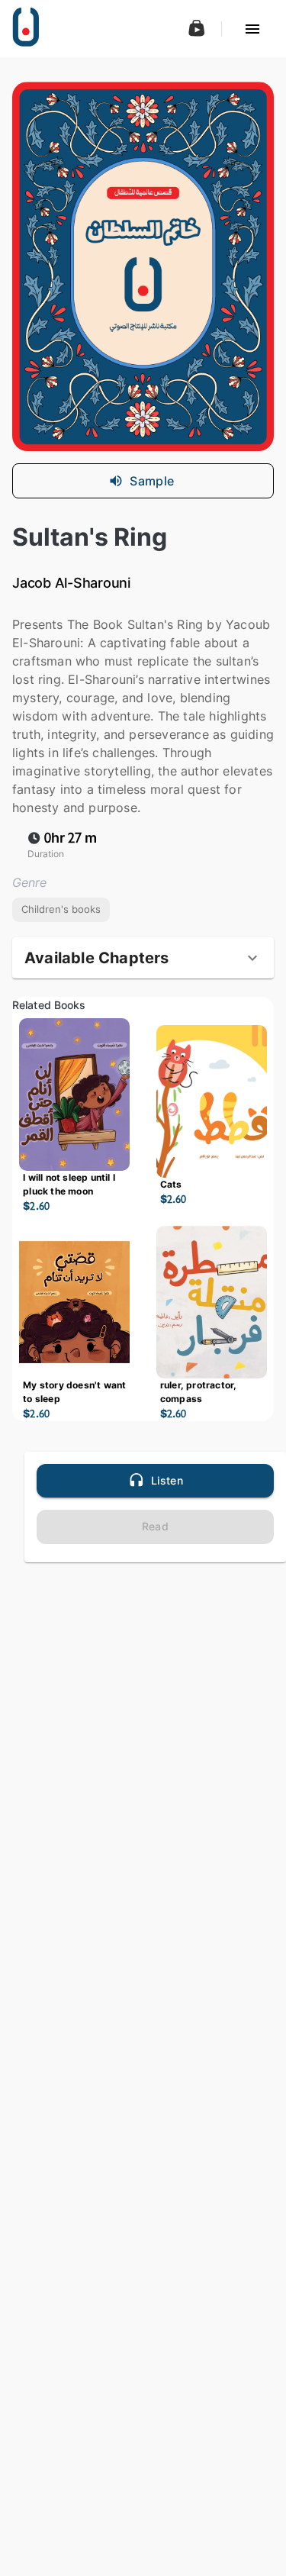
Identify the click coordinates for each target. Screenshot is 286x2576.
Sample (152, 481)
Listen (167, 1480)
